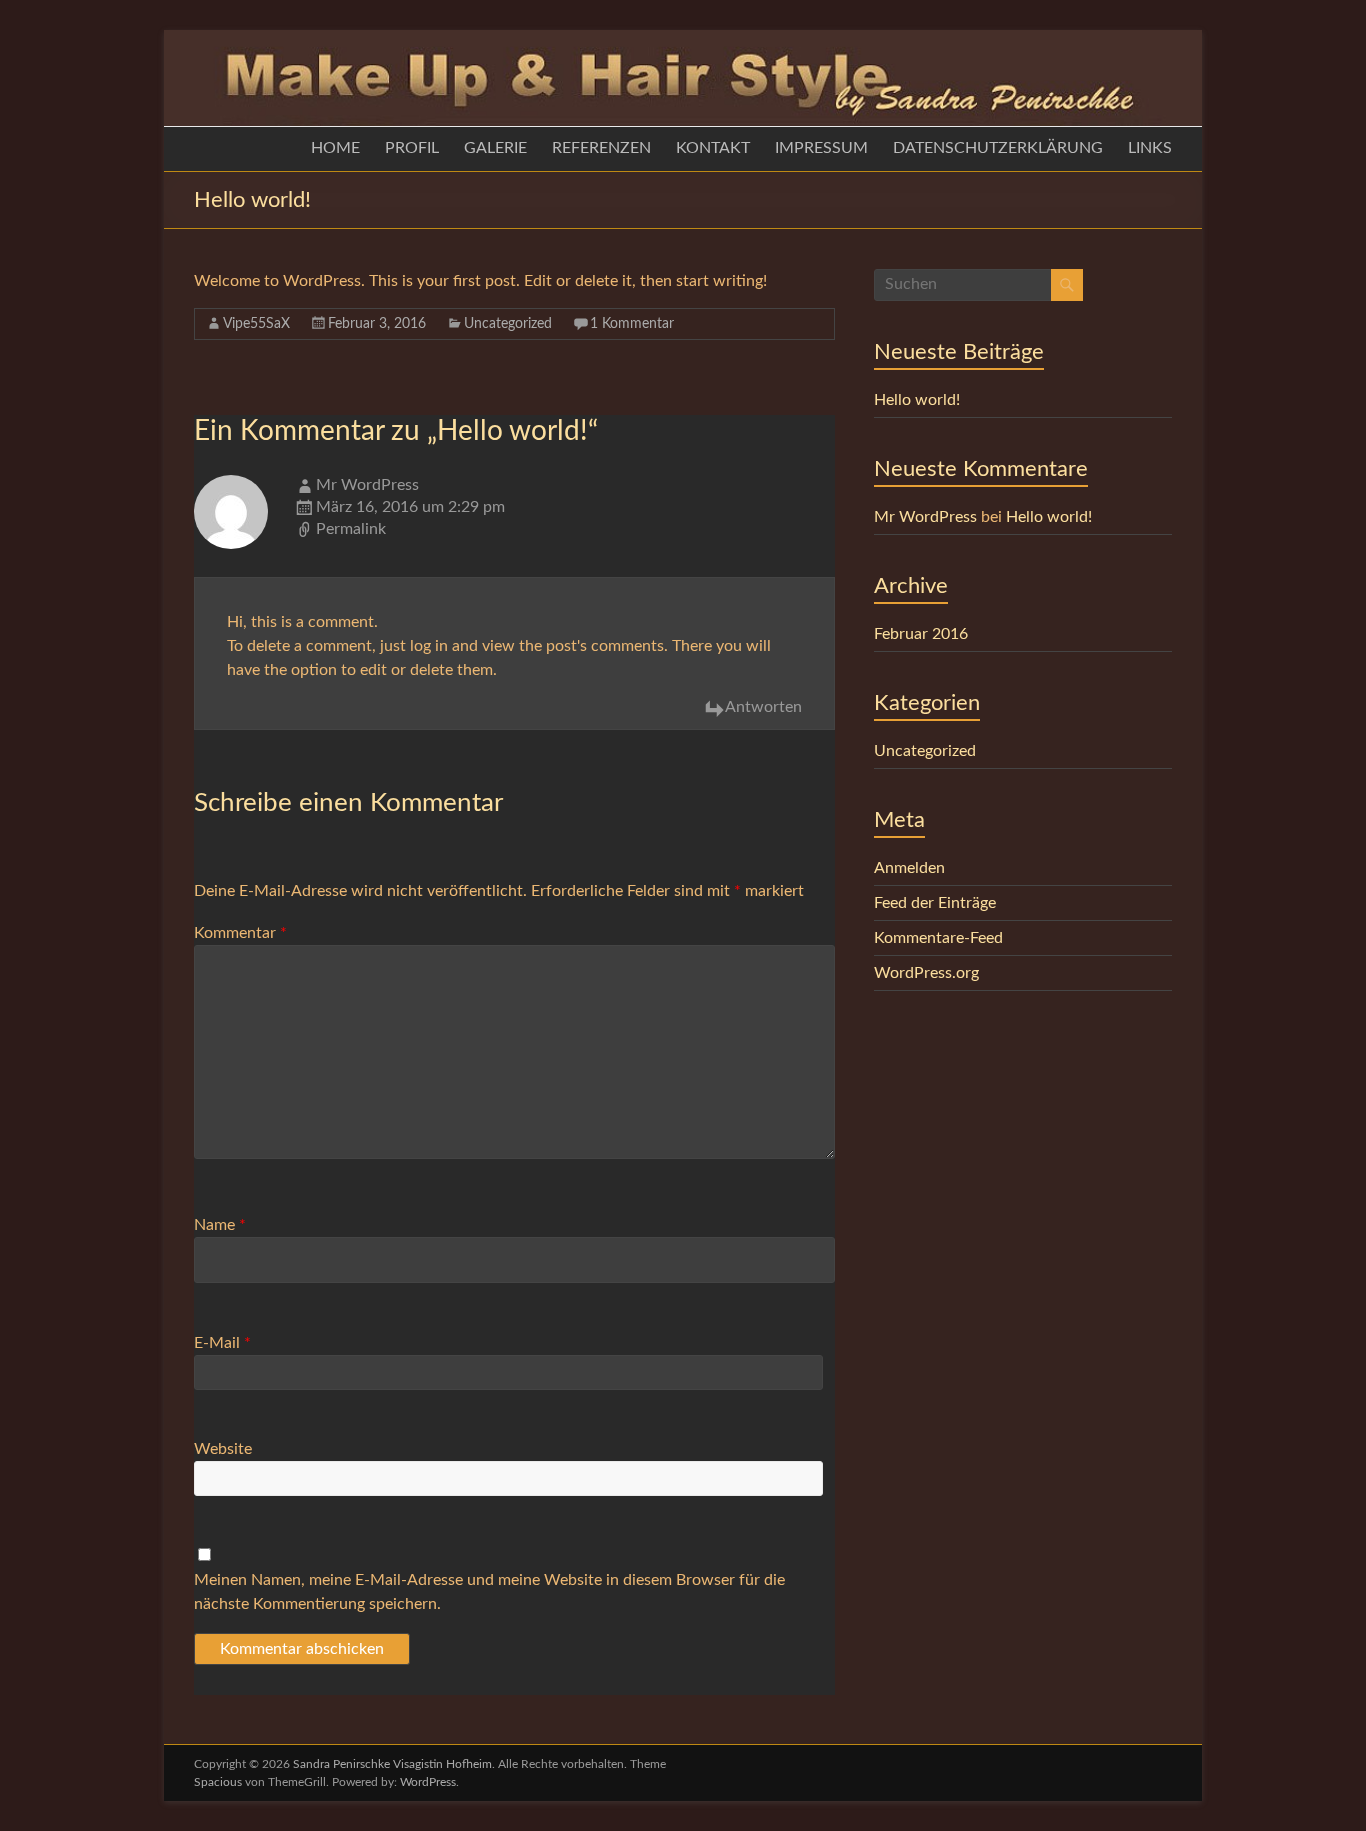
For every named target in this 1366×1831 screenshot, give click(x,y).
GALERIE (495, 148)
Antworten (763, 707)
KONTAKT (713, 148)
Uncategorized (508, 324)
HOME (335, 148)
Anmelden (909, 868)
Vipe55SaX (256, 324)
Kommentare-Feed (938, 938)
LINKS (1150, 148)
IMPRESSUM (821, 148)
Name (220, 1225)
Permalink (351, 529)
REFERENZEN (601, 148)
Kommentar (240, 933)
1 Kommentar (632, 324)
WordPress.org (926, 973)
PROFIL (412, 148)
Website (223, 1449)
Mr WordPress (367, 485)
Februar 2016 (921, 634)
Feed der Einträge (935, 903)
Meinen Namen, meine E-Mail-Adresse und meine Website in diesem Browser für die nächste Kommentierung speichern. (489, 1592)
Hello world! (917, 400)
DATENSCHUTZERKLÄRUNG (998, 148)
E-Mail (222, 1343)
